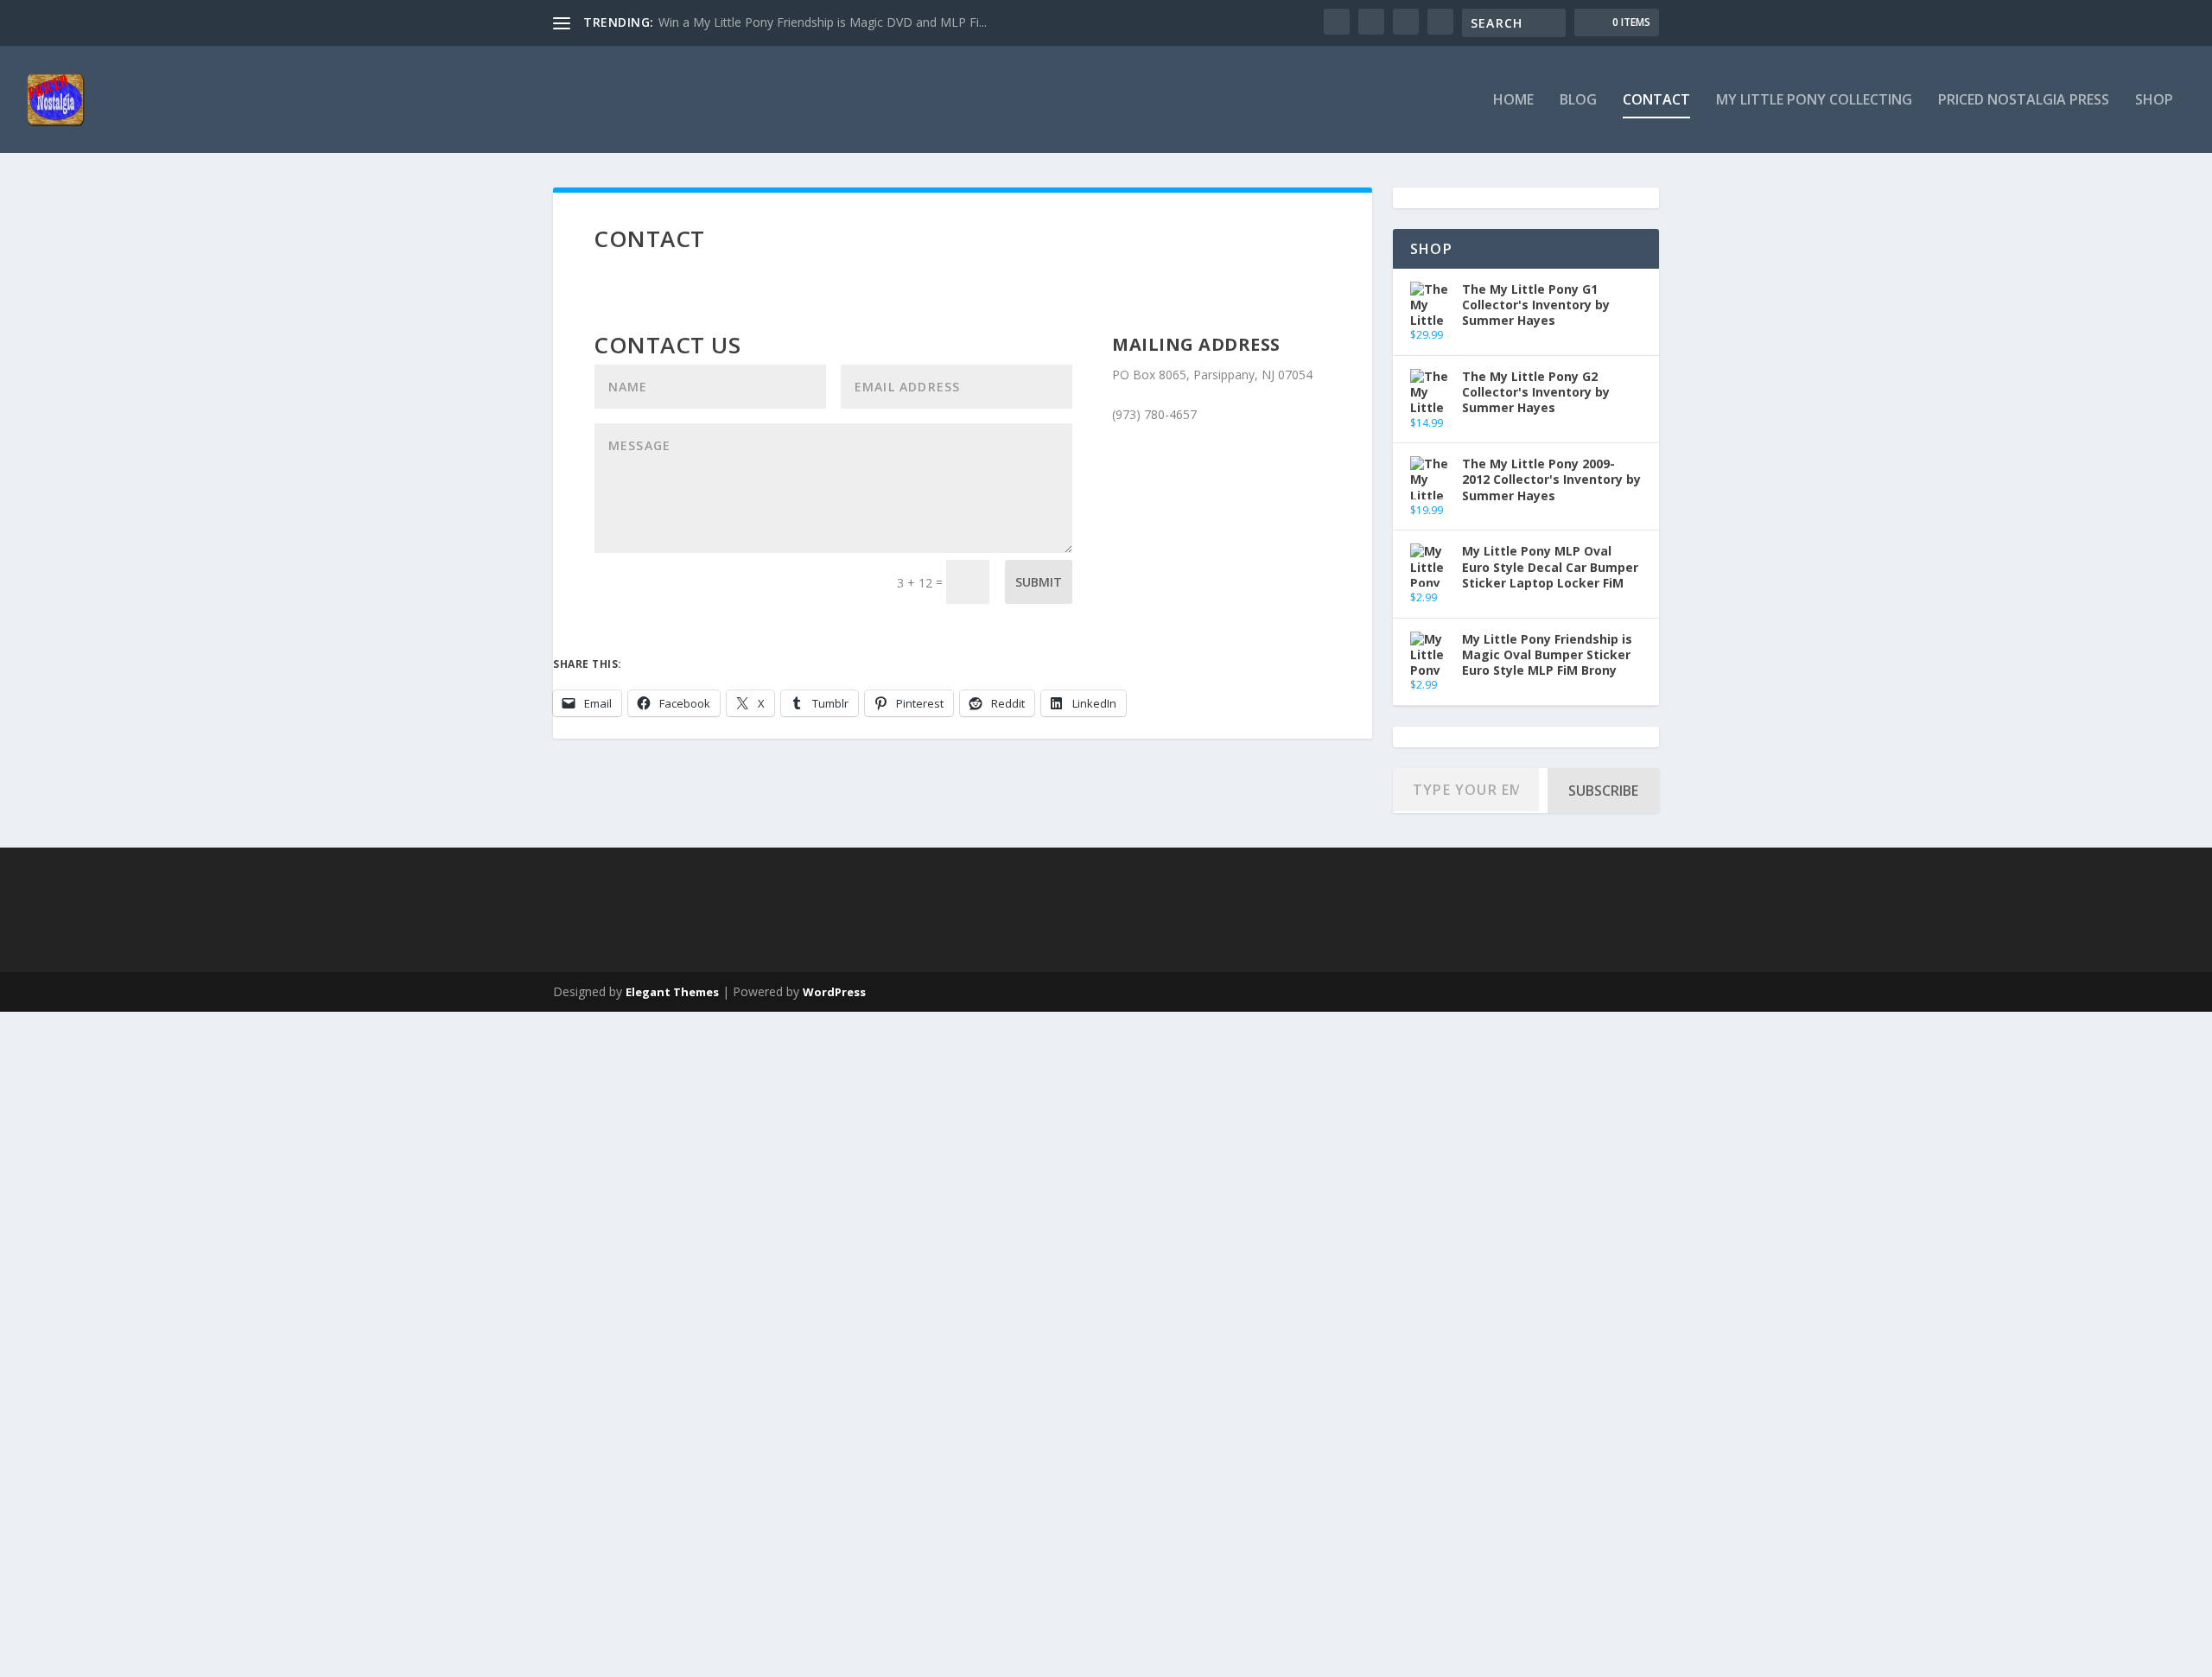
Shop (2154, 101)
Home (1513, 101)
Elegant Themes (672, 992)
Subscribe (1603, 791)
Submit (1039, 582)
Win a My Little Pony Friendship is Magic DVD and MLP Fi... (823, 22)
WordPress (834, 992)
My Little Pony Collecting (1814, 101)
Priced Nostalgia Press (2024, 101)
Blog (1578, 101)
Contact (1656, 101)
